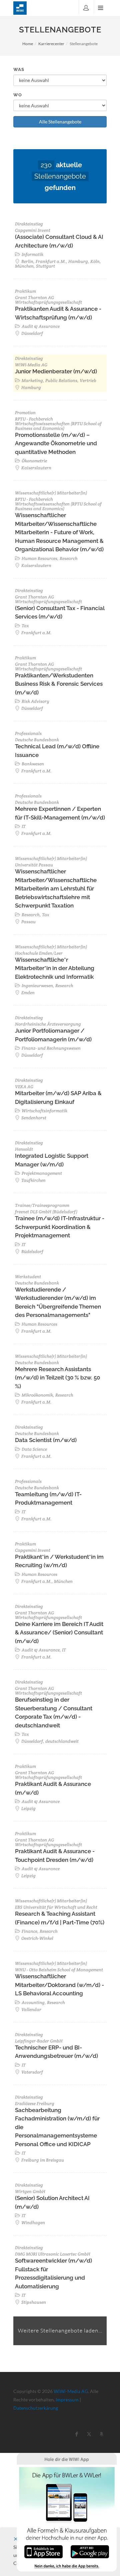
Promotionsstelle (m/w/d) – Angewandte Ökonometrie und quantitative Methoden (56, 443)
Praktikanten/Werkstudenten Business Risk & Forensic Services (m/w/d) (59, 684)
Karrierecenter (51, 44)
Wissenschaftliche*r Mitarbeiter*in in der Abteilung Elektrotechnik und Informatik (55, 968)
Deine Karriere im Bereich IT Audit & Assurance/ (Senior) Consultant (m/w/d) (59, 1633)
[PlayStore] (90, 2551)
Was (19, 69)
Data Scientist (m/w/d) (46, 1440)
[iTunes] (43, 2551)
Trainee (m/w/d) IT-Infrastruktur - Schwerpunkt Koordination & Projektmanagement (60, 1227)
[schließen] (16, 2539)
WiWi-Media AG (71, 2391)
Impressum (67, 2400)
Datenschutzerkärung (36, 2408)
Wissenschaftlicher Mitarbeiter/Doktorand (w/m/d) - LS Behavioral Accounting (59, 1985)
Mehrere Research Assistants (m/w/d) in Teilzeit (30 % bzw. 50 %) (57, 1378)
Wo (18, 95)
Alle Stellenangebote (60, 122)
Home (28, 44)
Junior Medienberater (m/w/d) (56, 371)
